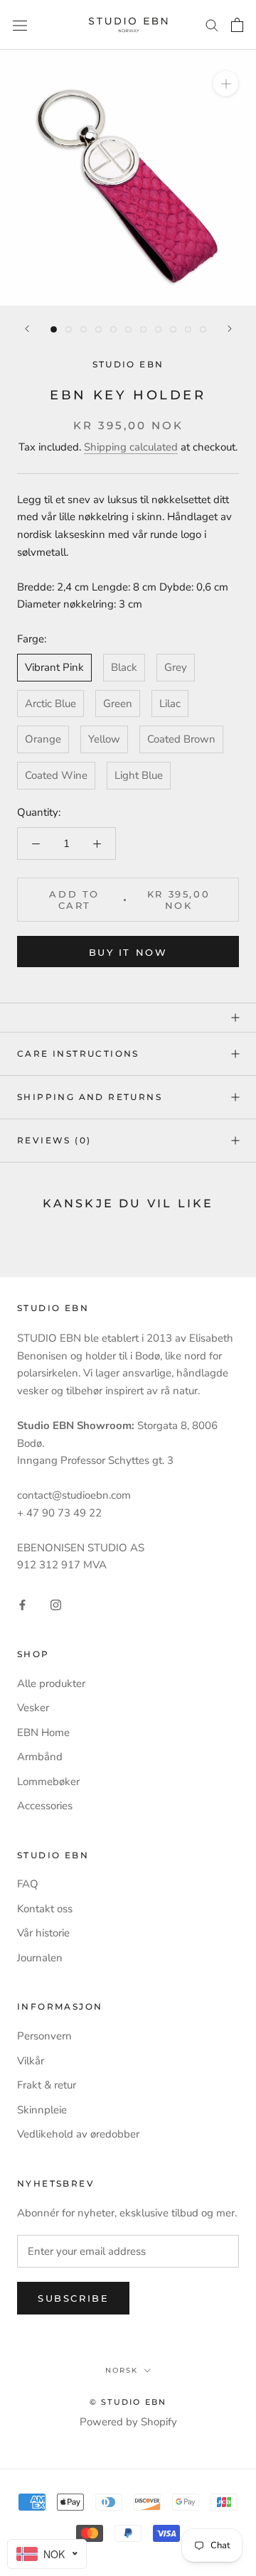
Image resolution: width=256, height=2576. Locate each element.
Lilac (170, 704)
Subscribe (73, 2298)
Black (124, 667)
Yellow (104, 739)
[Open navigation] (20, 25)
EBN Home (43, 1732)
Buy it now (128, 952)
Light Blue (139, 775)
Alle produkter (51, 1683)
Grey (176, 667)
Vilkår (31, 2061)
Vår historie (43, 1933)
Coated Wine (56, 775)
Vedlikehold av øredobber (78, 2134)
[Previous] (27, 329)
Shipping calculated (131, 447)
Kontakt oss (45, 1909)
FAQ (28, 1884)
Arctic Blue (50, 704)
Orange (43, 739)
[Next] (230, 329)
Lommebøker (48, 1782)
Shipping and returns (90, 1097)
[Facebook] (22, 1604)
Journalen (40, 1958)
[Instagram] (56, 1604)
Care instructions (78, 1053)
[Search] (212, 25)
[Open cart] (237, 25)
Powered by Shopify (128, 2422)
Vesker (33, 1708)
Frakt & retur (47, 2085)
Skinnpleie (42, 2110)
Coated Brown (181, 739)
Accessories (45, 1806)
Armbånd (40, 1757)
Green (118, 704)
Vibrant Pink (54, 667)
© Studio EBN (128, 2402)
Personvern (44, 2036)
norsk (122, 2370)
